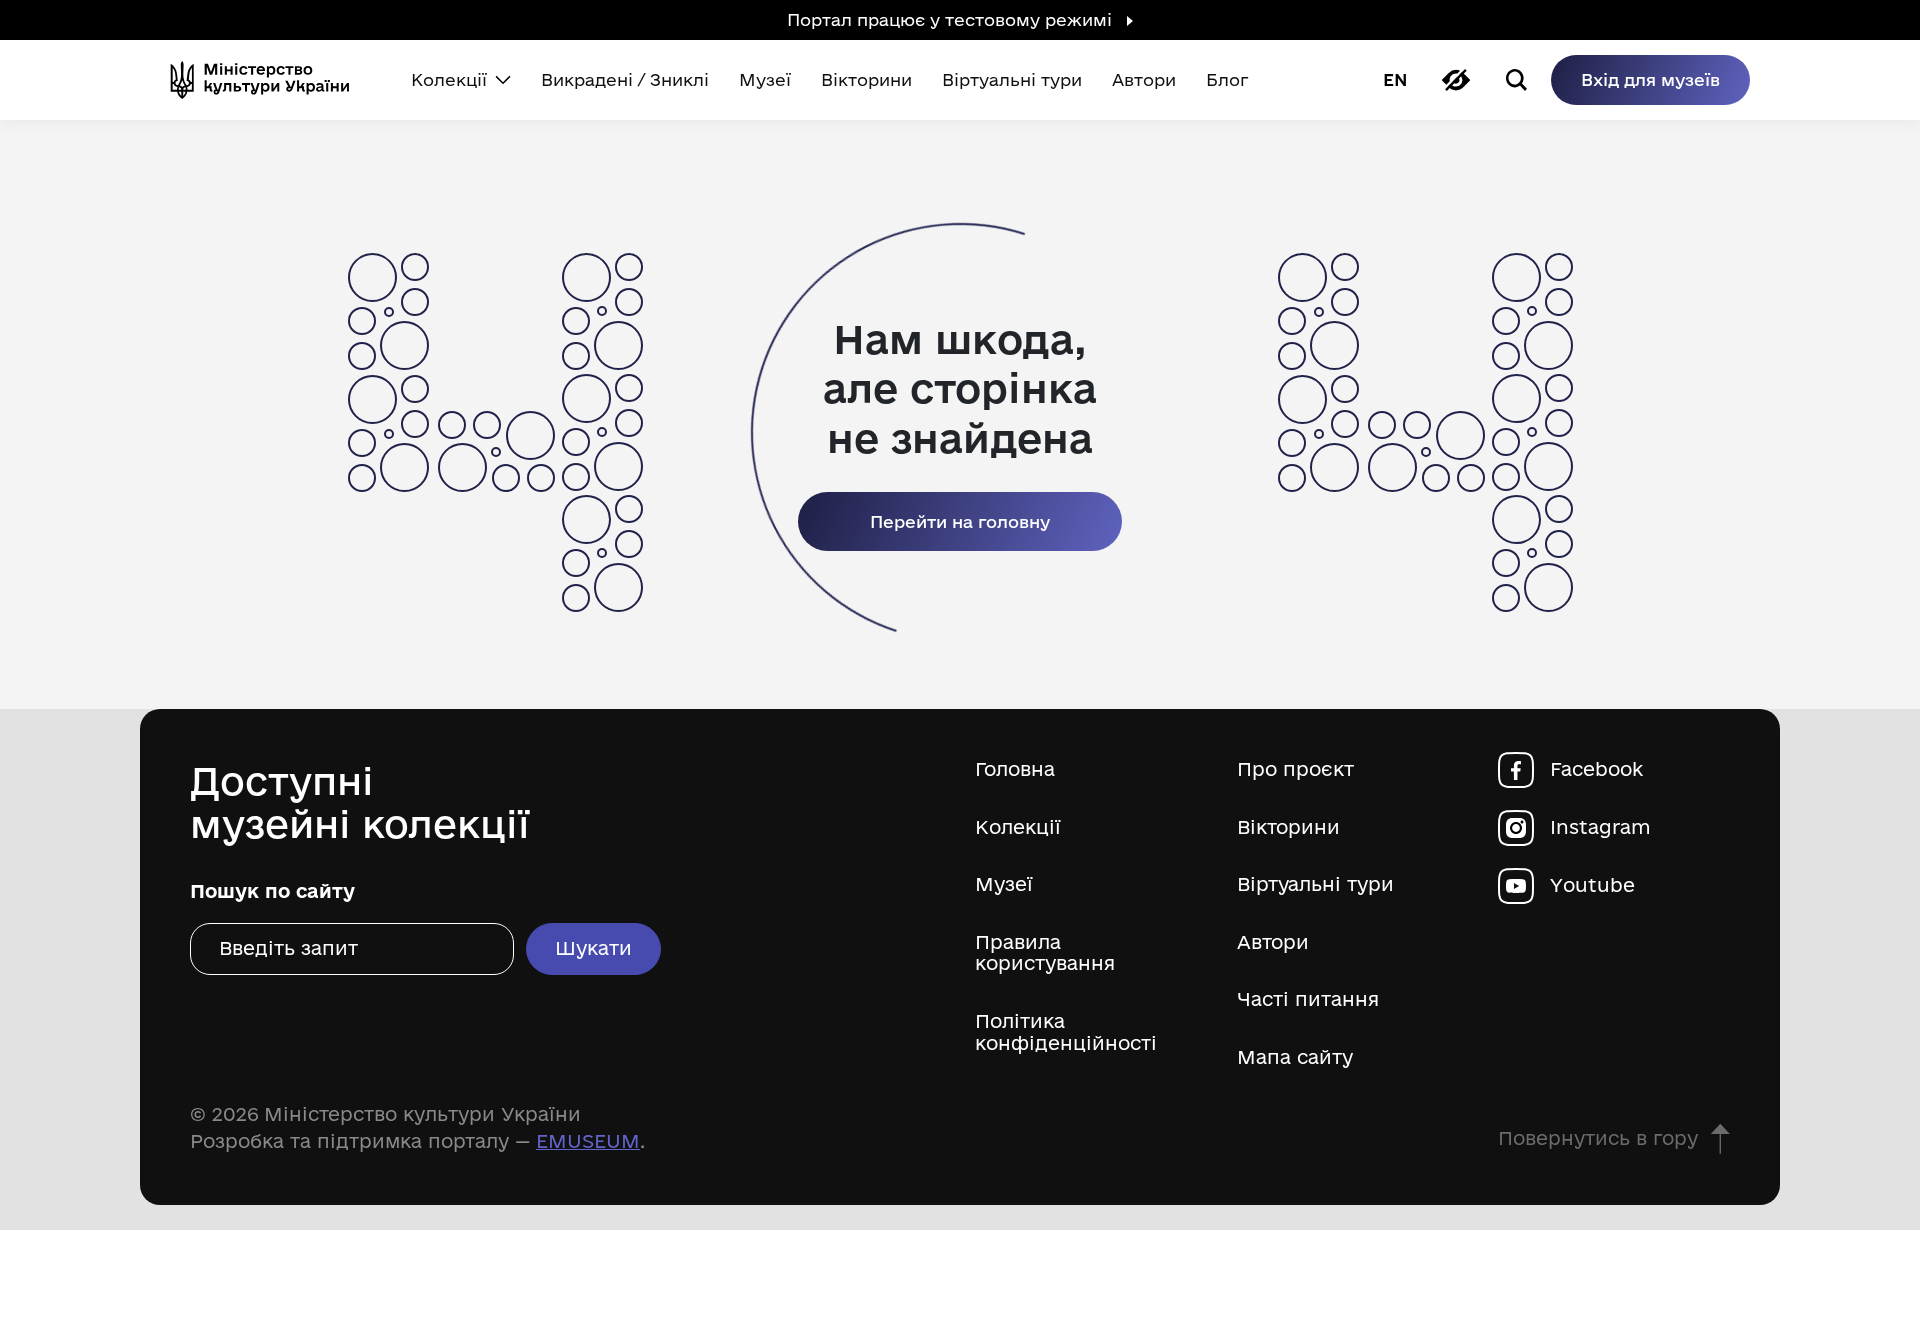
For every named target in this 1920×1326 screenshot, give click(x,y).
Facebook (1596, 769)
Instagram (1600, 827)
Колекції (1018, 827)
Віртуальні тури (1315, 884)
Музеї (1004, 884)
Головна (1015, 769)
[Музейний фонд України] (268, 80)
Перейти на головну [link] (960, 521)
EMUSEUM (588, 1141)
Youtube (1592, 885)
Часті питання (1308, 999)
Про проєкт (1295, 769)
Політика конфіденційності (1066, 1032)
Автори (1273, 942)
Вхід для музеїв (1650, 79)
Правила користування (1045, 953)
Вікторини (1288, 827)
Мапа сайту (1295, 1057)
